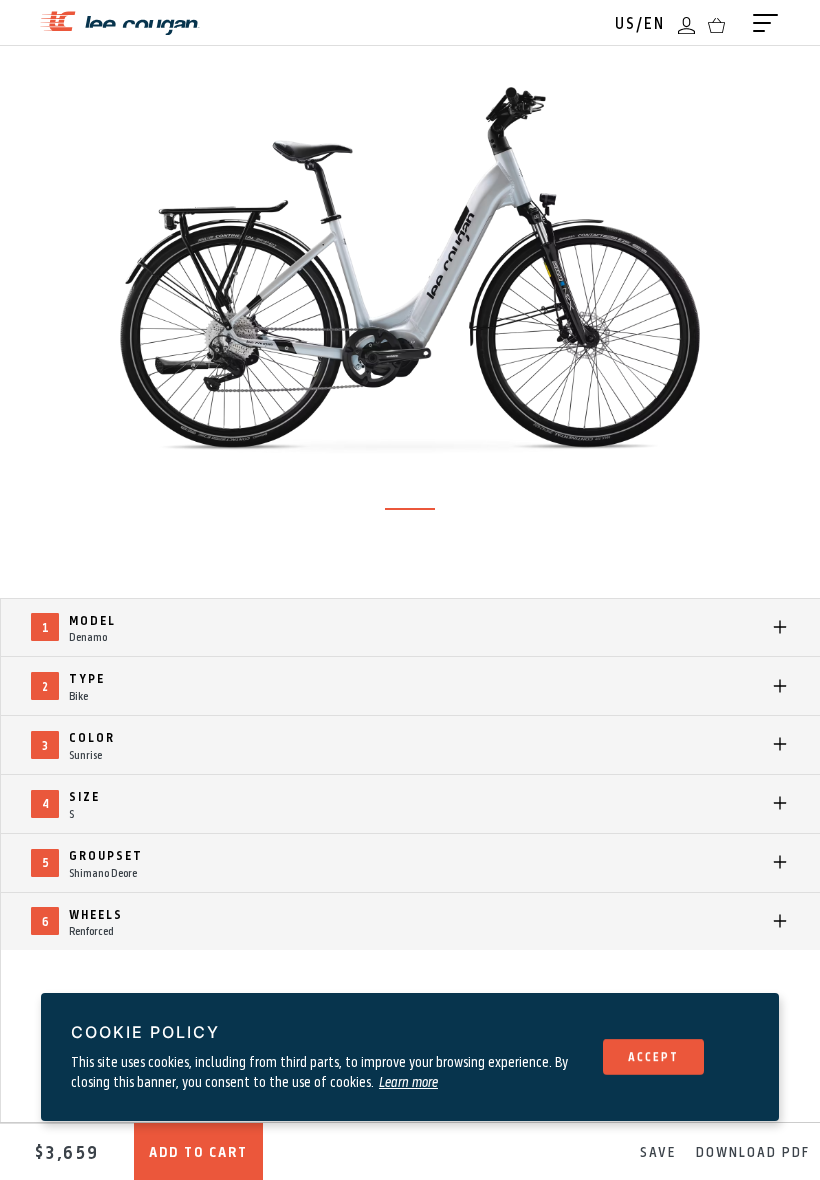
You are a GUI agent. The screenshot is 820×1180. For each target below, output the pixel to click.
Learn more (408, 1081)
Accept (653, 1056)
